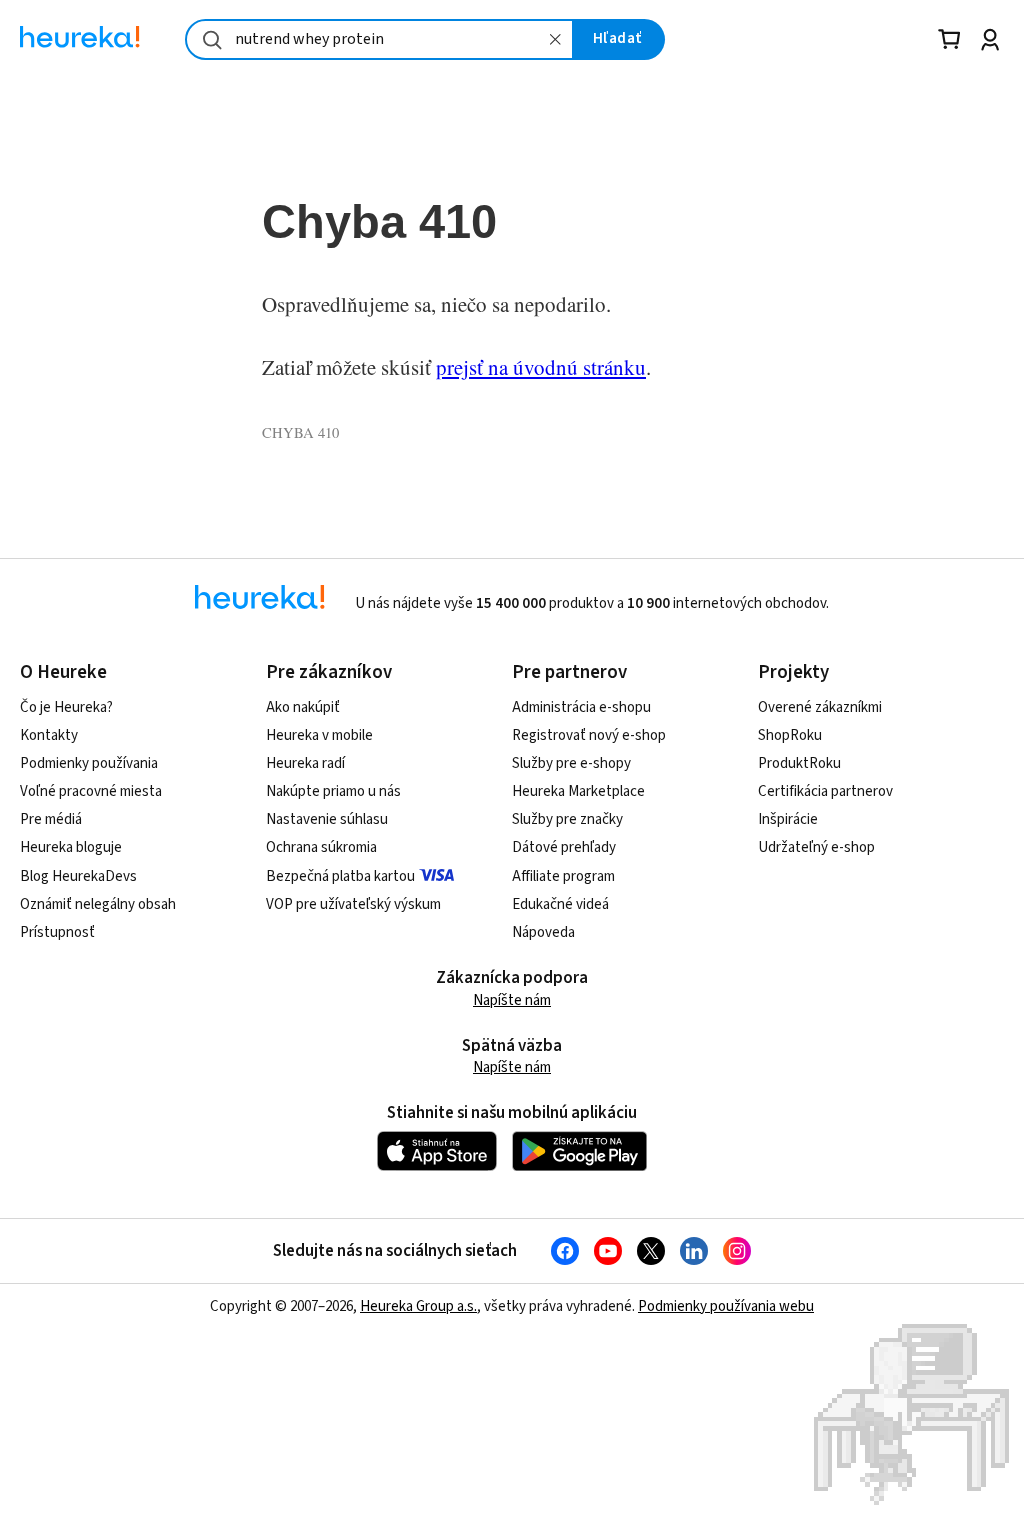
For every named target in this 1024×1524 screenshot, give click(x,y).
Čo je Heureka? (66, 707)
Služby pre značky (567, 819)
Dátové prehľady (564, 847)
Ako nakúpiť (303, 707)
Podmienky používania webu (726, 1306)
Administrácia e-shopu (581, 707)
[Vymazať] (556, 39)
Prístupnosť (57, 932)
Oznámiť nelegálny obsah (98, 904)
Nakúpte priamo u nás (333, 791)
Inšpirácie (788, 819)
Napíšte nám (512, 1000)
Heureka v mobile (319, 735)
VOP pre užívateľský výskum (353, 904)
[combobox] (379, 39)
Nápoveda (543, 932)
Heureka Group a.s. (418, 1306)
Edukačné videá (560, 904)
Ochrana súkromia (321, 847)
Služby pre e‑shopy (571, 763)
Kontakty (49, 735)
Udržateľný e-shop (816, 847)
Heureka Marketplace (578, 791)
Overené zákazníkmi (820, 707)
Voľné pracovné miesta (91, 791)
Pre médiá (51, 819)
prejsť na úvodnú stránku (541, 367)
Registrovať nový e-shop (589, 735)
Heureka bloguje (71, 847)
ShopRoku (790, 735)
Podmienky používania (89, 763)
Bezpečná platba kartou (340, 876)
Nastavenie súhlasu (327, 819)
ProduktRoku (799, 763)
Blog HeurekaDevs (78, 876)
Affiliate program (563, 876)
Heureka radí (305, 763)
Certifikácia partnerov (825, 791)
